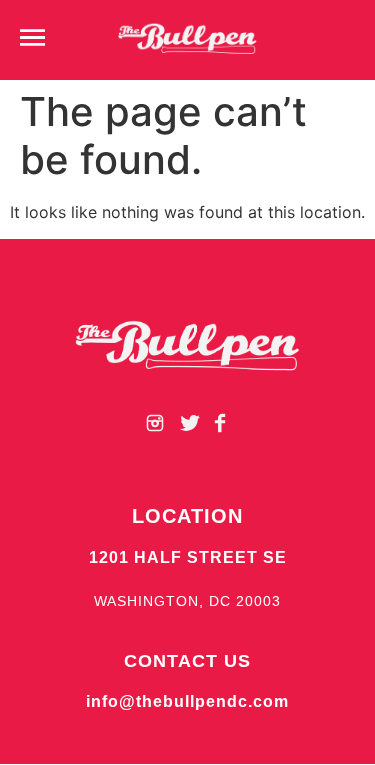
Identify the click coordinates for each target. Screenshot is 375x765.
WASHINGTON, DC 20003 (187, 601)
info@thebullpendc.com (187, 701)
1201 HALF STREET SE (188, 557)
